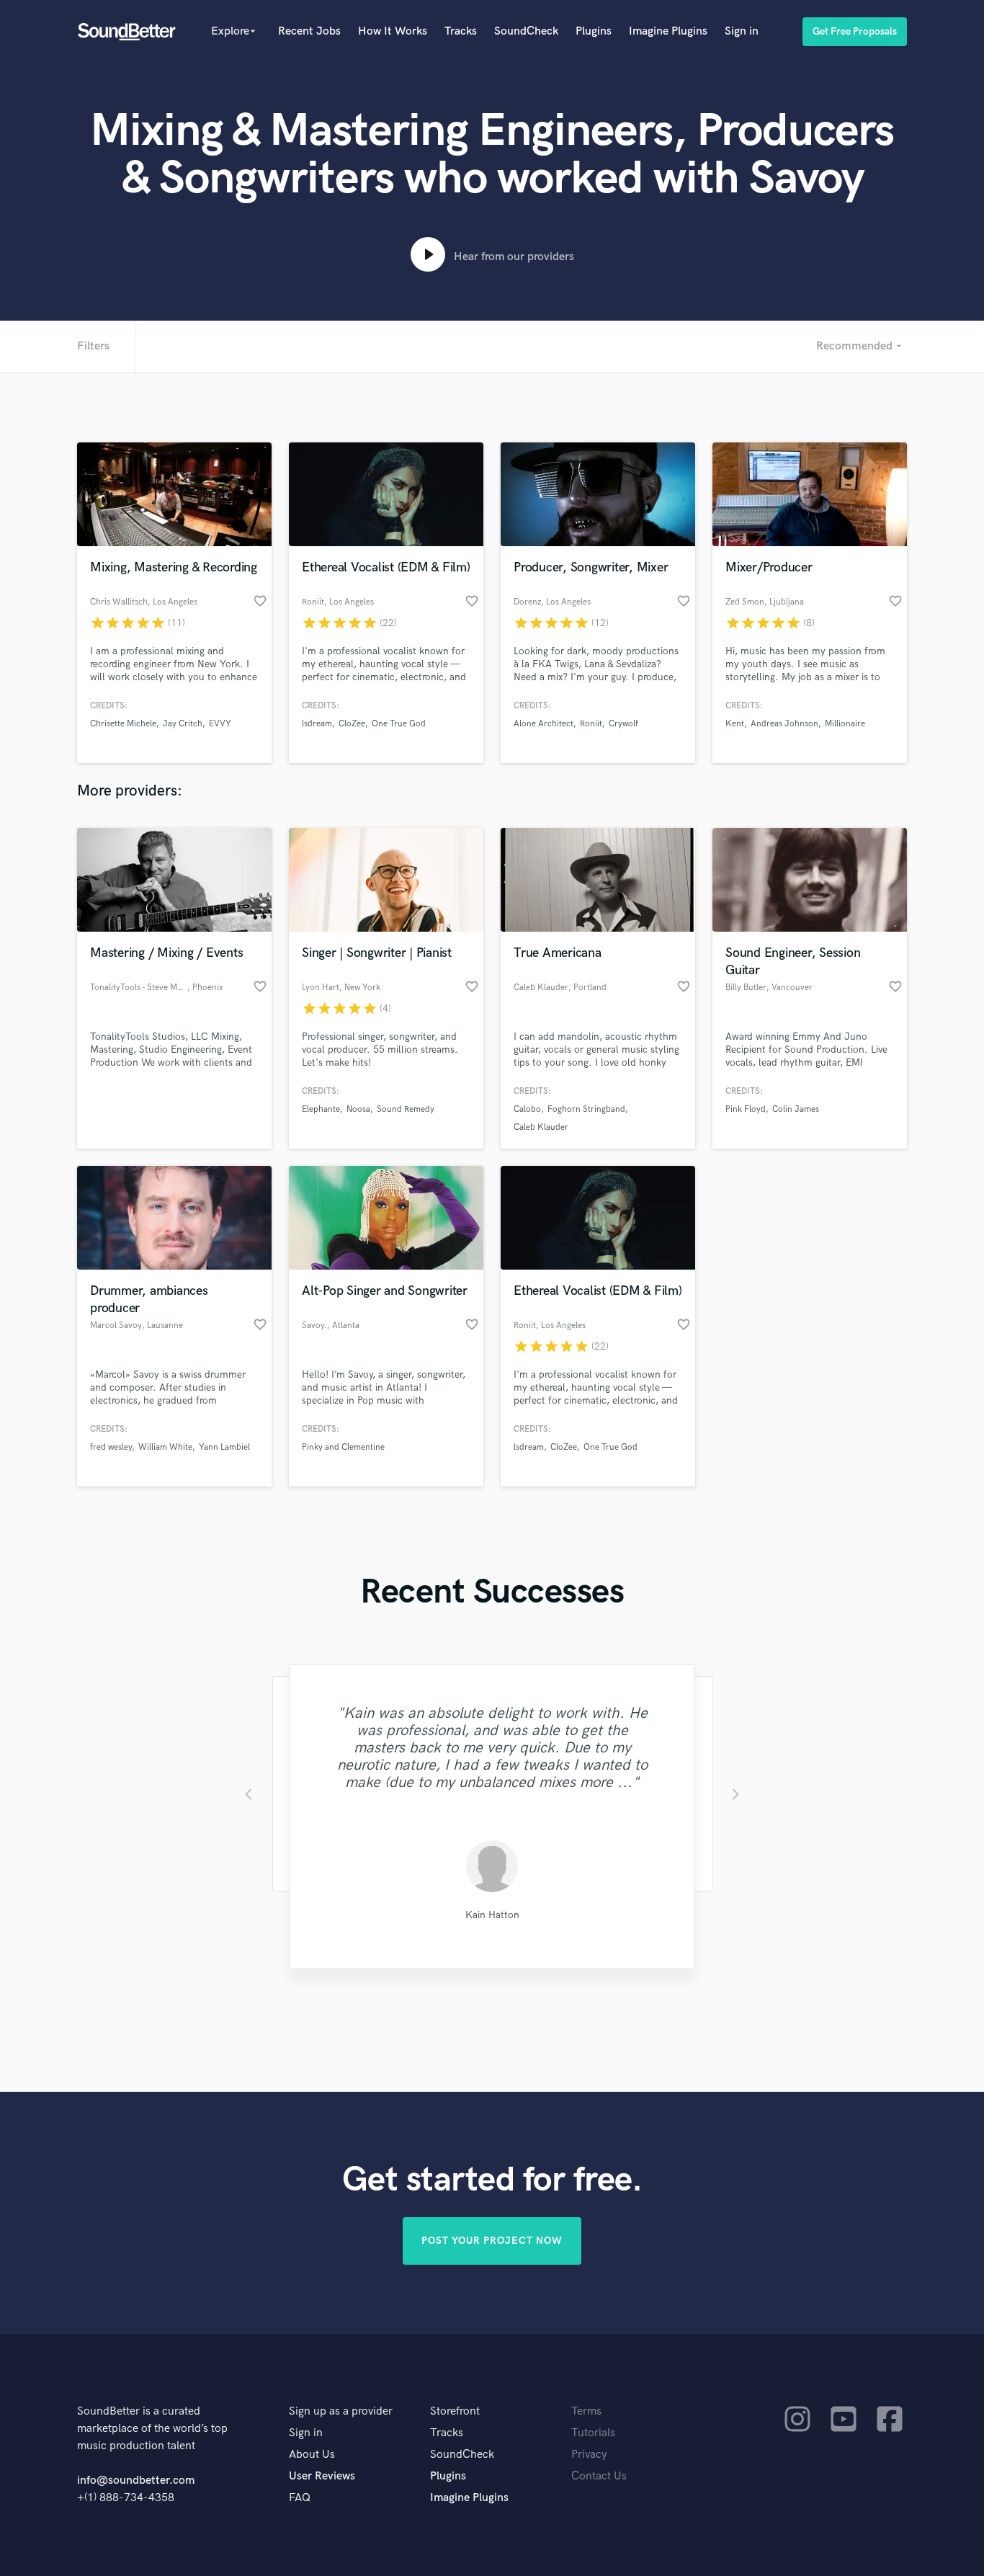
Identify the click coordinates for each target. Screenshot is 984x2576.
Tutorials (593, 2433)
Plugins (594, 31)
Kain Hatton (492, 1915)
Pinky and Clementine (343, 1447)
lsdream (317, 724)
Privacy (589, 2455)
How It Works (393, 31)
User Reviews (322, 2476)
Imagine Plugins (668, 31)
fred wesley (111, 1447)
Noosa (358, 1109)
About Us (312, 2455)
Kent (735, 724)
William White (165, 1447)
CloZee (352, 724)
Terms (586, 2411)
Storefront (455, 2411)
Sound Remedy (406, 1109)
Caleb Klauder (541, 1127)
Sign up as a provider (341, 2411)
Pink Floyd (746, 1109)
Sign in (742, 31)
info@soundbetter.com (136, 2481)
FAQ (300, 2498)
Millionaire (845, 724)
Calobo (527, 1109)
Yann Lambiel (224, 1447)
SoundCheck (526, 31)
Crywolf (623, 724)
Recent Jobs (309, 31)
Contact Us (599, 2476)
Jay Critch (183, 724)
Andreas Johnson (784, 724)
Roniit (591, 724)
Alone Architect (544, 724)
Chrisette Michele (123, 724)
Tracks (461, 31)
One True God (399, 724)
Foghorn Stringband (586, 1109)
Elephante (321, 1109)
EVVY (220, 724)
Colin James (796, 1109)
